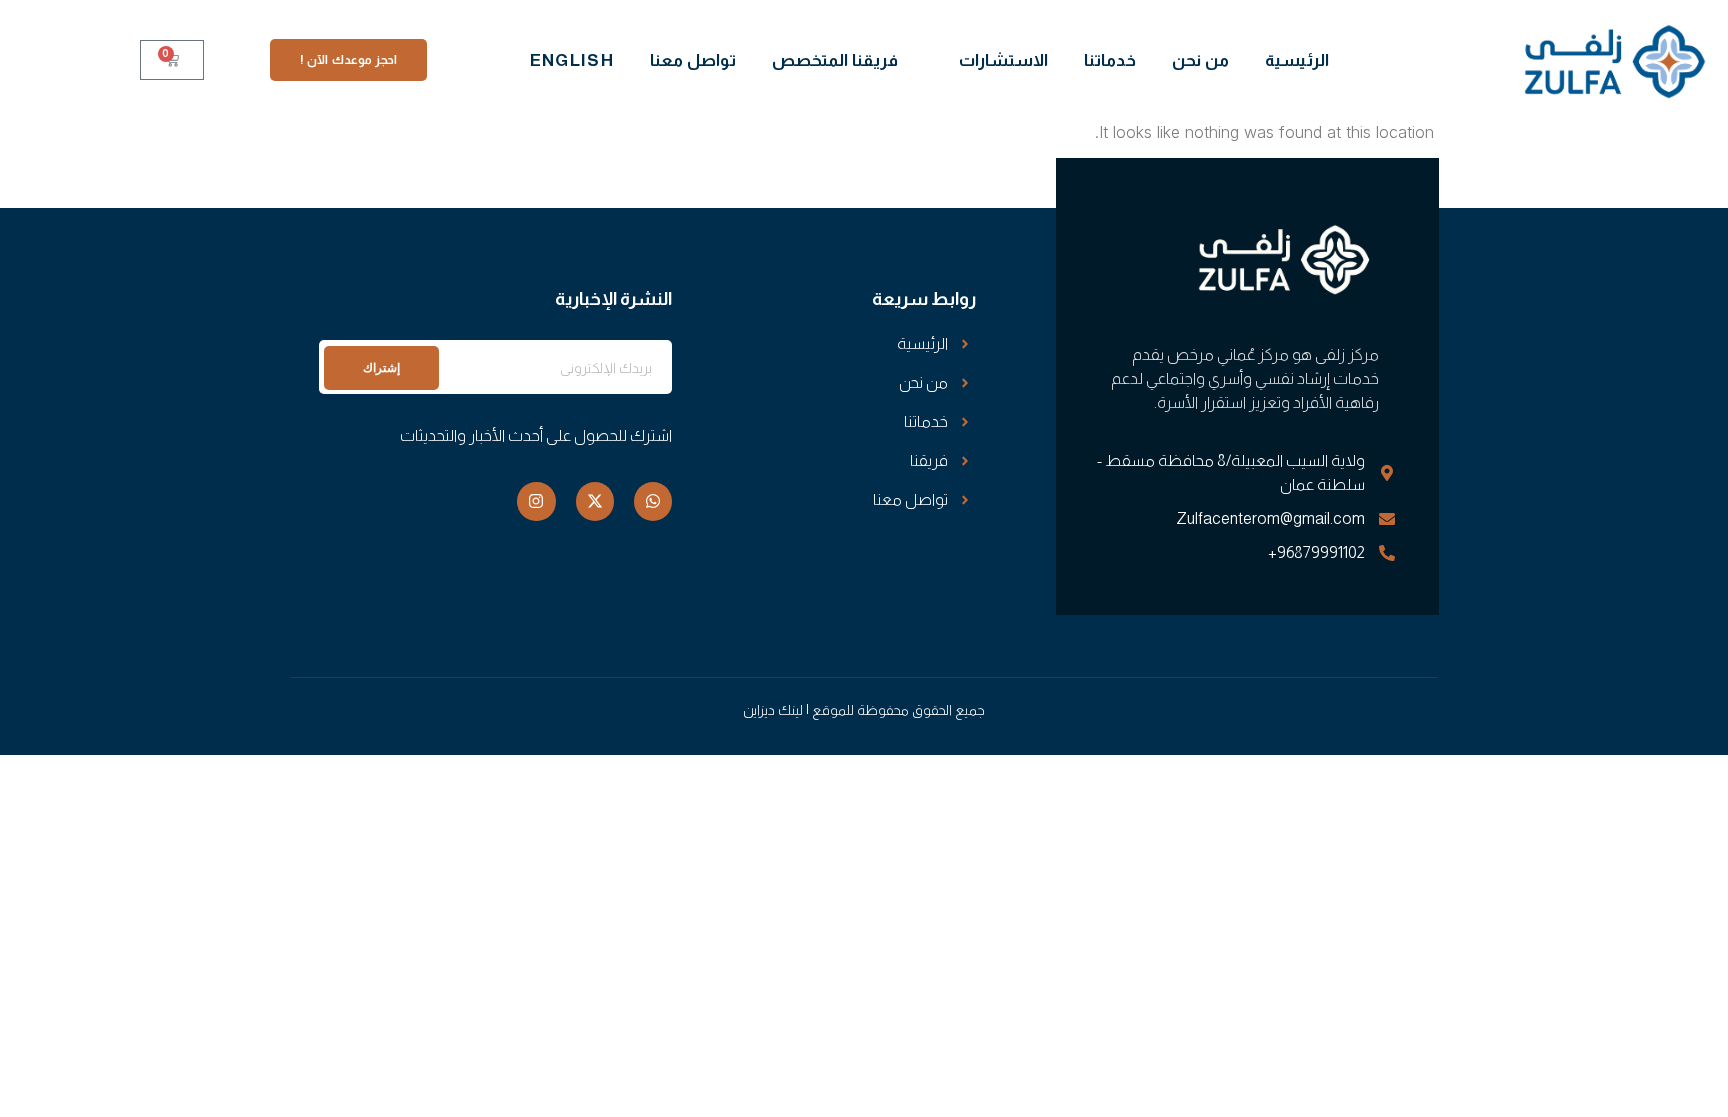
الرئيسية (1297, 60)
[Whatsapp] (653, 501)
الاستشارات (1003, 60)
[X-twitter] (595, 501)
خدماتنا (1110, 60)
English (572, 60)
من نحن (1200, 60)
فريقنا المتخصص (835, 60)
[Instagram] (536, 501)
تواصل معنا (693, 60)
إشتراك (381, 367)
